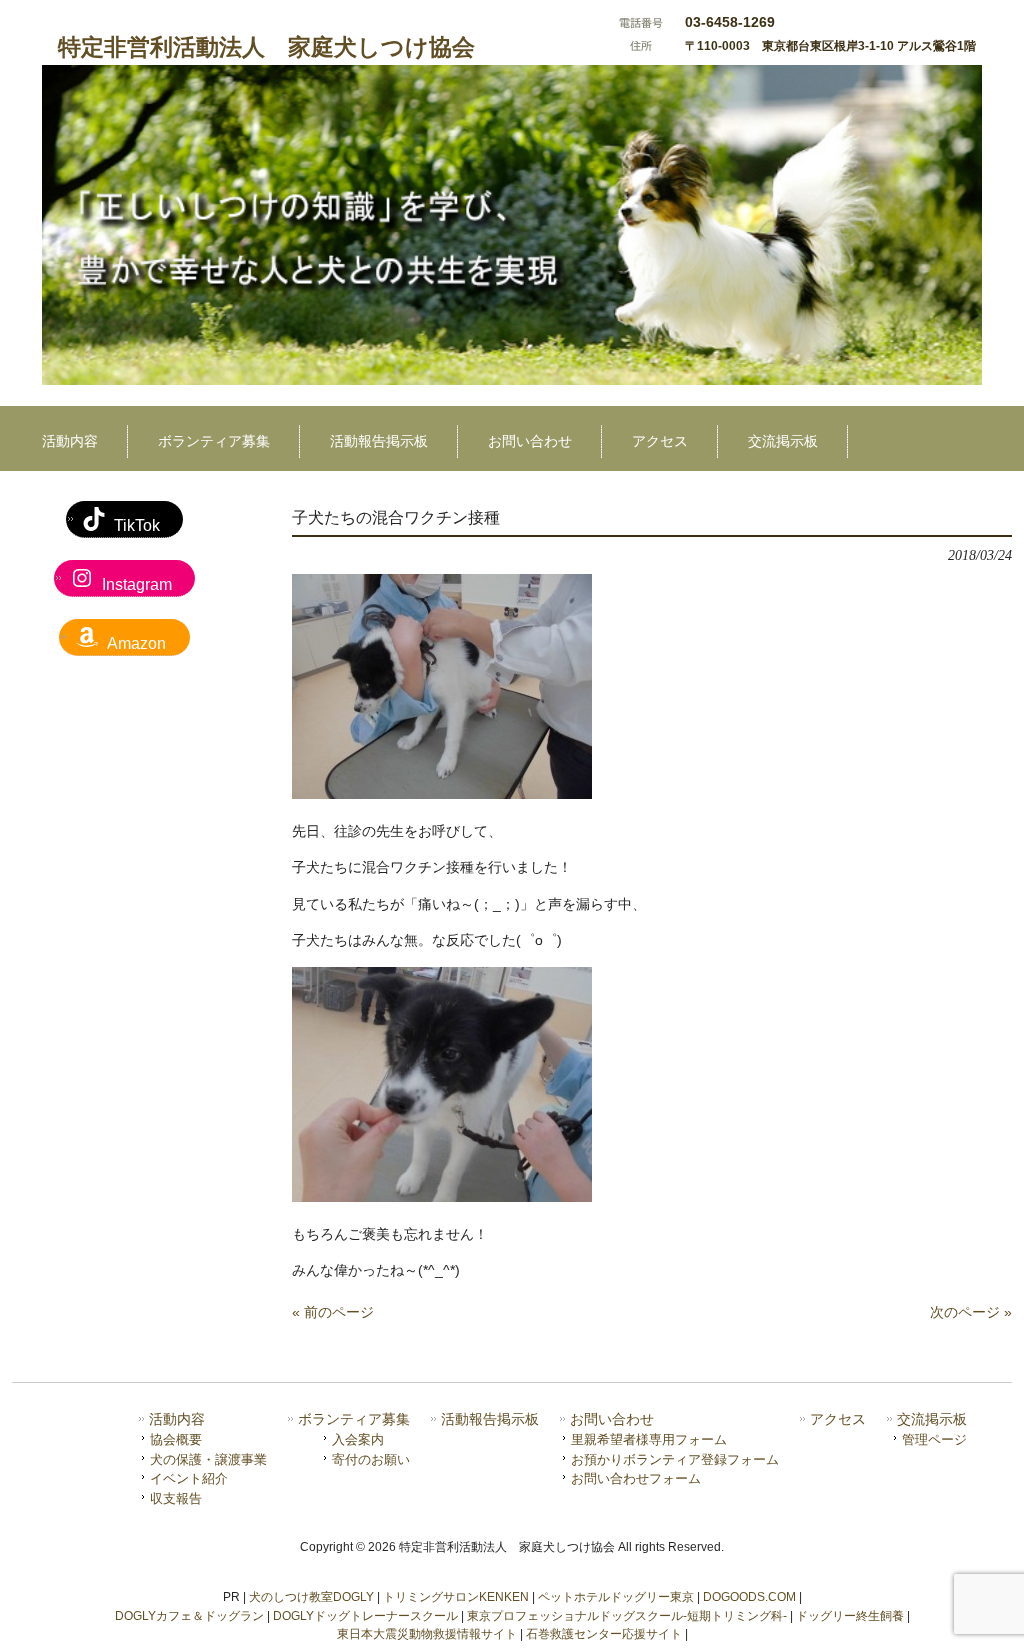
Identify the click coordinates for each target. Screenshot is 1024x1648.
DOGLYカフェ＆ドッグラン (189, 1616)
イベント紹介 (189, 1478)
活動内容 (177, 1419)
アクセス (838, 1419)
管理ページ (934, 1439)
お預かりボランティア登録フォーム (675, 1459)
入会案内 (358, 1439)
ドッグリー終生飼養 (850, 1616)
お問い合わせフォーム (636, 1478)
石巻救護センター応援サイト (604, 1634)
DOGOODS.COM (749, 1597)
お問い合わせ (612, 1419)
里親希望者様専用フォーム (649, 1439)
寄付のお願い (371, 1459)
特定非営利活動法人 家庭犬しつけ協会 (266, 47)
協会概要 (176, 1439)
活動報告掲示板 (490, 1419)
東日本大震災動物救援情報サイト (427, 1634)
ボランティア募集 (354, 1419)
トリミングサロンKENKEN (456, 1597)
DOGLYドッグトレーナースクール (365, 1616)
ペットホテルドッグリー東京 (616, 1597)
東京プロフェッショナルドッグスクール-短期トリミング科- (627, 1616)
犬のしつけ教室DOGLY (311, 1597)
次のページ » (971, 1312)
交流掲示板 (932, 1419)
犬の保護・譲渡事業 (208, 1459)
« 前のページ (333, 1312)
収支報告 (176, 1498)
